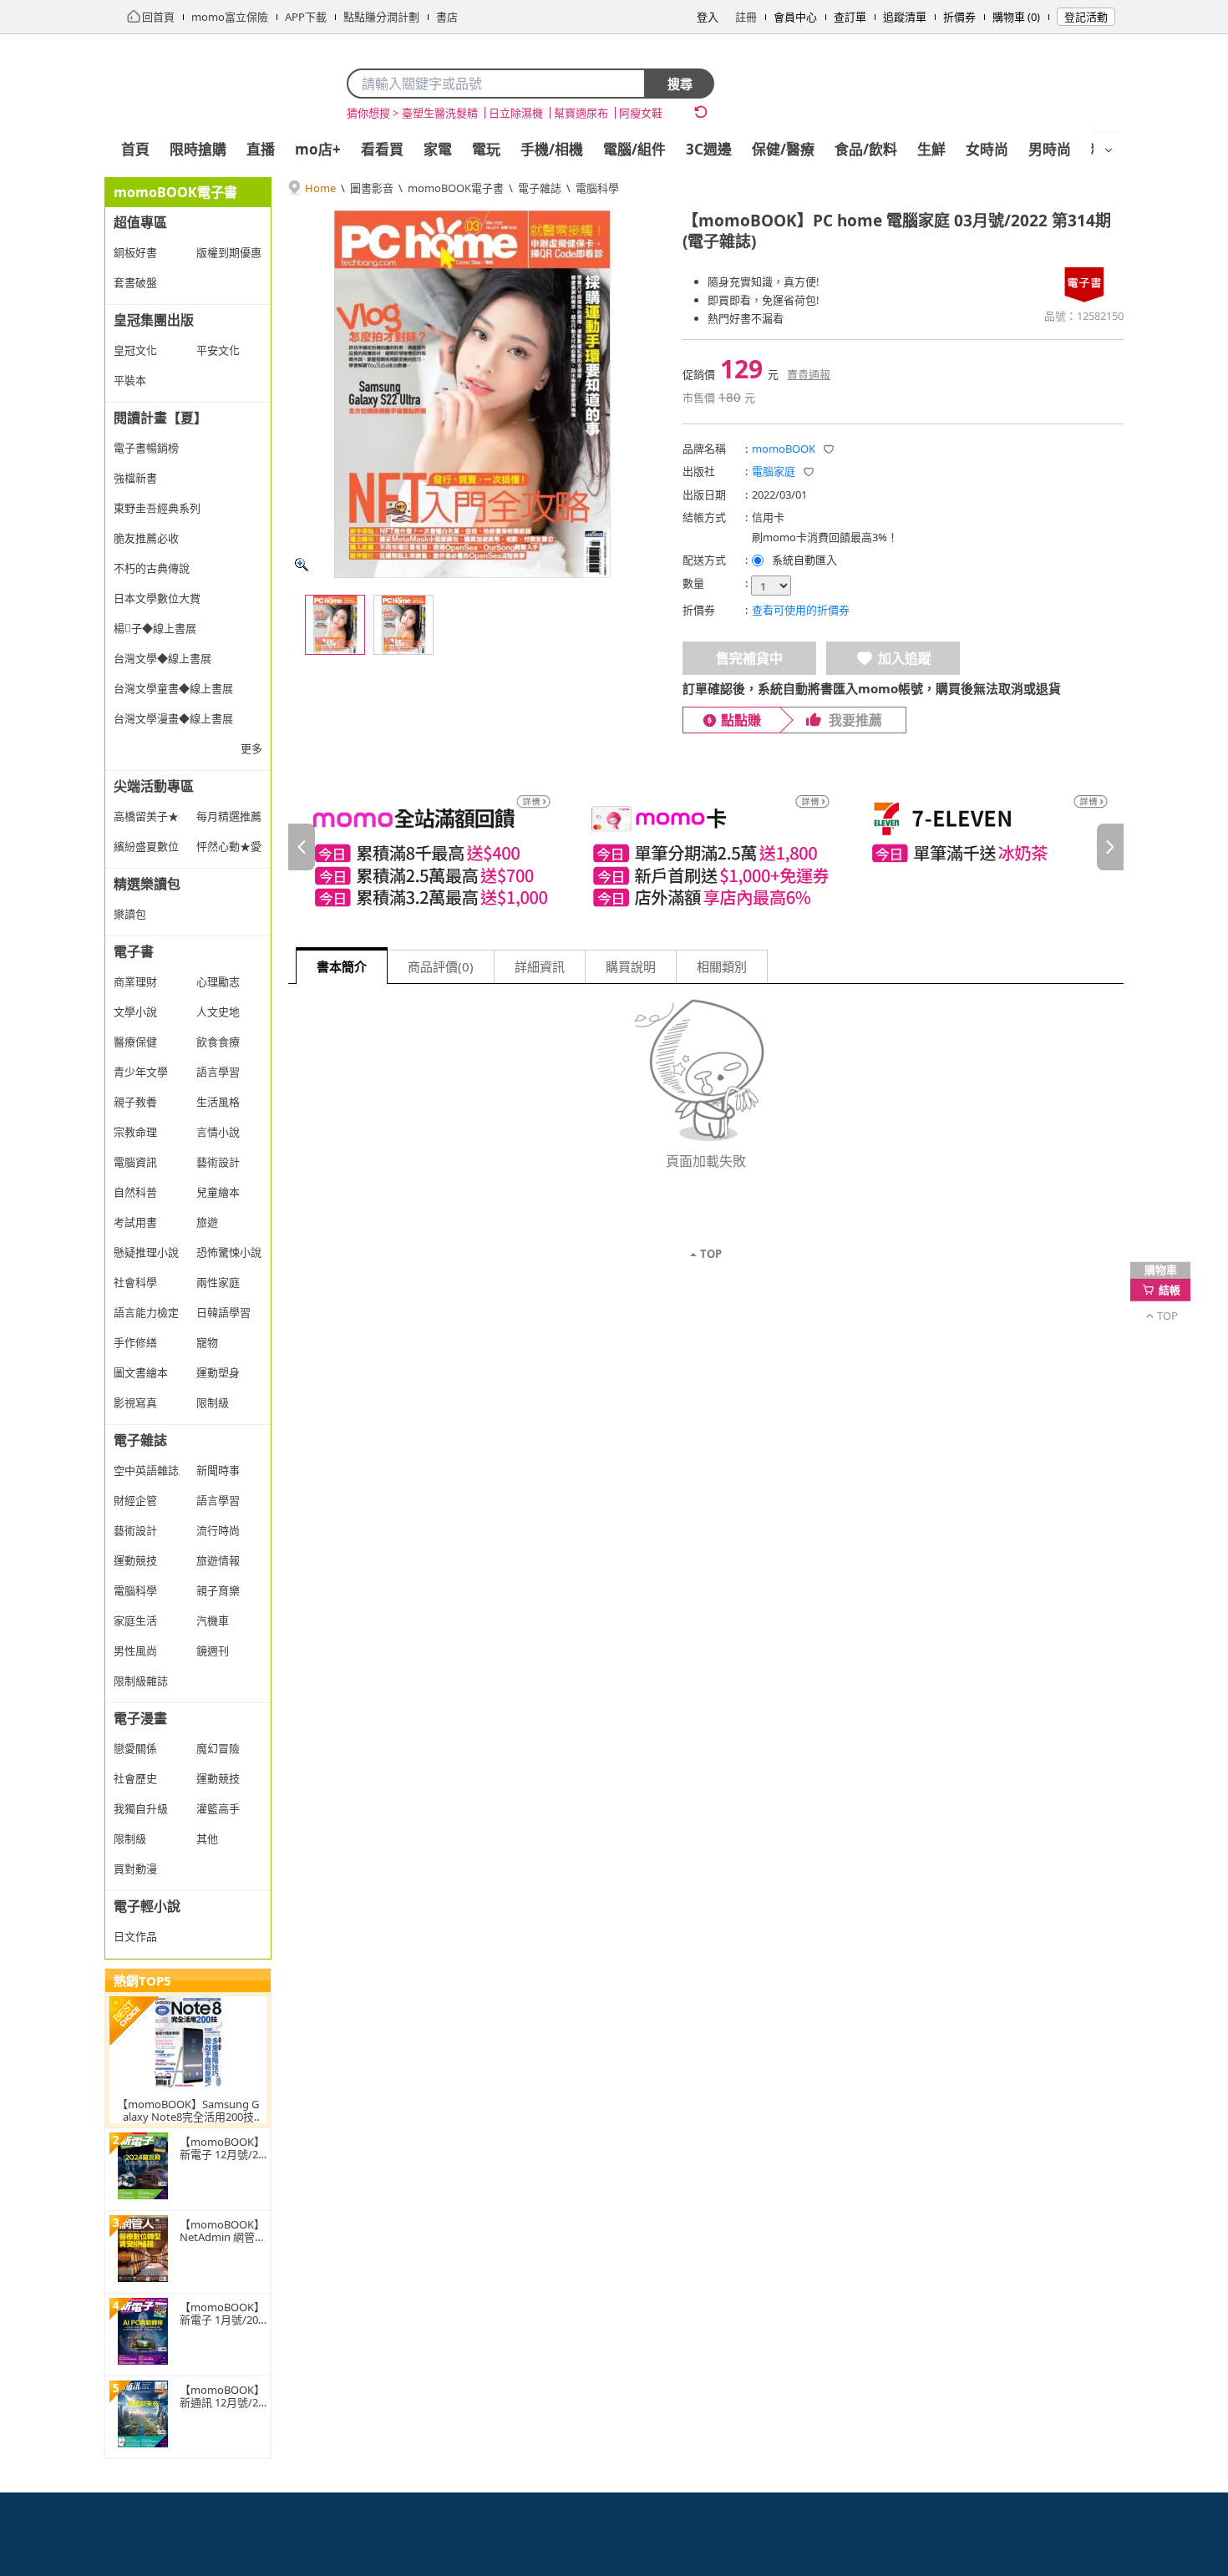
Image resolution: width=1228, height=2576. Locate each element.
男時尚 (1050, 149)
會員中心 (795, 17)
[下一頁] (1110, 847)
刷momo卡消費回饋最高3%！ (825, 537)
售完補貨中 (749, 658)
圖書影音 (372, 188)
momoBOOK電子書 (456, 188)
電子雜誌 (540, 188)
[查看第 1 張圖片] (335, 625)
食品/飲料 (866, 149)
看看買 (382, 149)
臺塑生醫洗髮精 (440, 113)
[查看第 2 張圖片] (403, 625)
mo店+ (318, 149)
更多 (251, 748)
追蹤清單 (905, 17)
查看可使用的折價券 (801, 610)
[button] (829, 449)
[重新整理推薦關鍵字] (701, 112)
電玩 (486, 149)
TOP (711, 1254)
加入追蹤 (905, 658)
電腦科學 (597, 188)
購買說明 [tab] (631, 966)
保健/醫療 (783, 149)
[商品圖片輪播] (472, 394)
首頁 (135, 149)
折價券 (959, 17)
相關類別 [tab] (722, 966)
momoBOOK (784, 449)
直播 (261, 149)
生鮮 (931, 149)
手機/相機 (552, 149)
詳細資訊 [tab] (540, 966)
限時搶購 (198, 149)
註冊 (746, 17)
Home (320, 188)
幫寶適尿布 (581, 113)
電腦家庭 (774, 471)
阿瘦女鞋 (641, 113)
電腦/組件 (634, 149)
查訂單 (850, 17)
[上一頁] (302, 847)
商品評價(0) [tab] (441, 966)
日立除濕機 (516, 113)
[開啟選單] (1109, 150)
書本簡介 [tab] (342, 966)
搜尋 (680, 84)
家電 (438, 149)
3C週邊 (709, 149)
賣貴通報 (809, 374)
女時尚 (987, 149)
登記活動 (1086, 17)
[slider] (706, 847)
